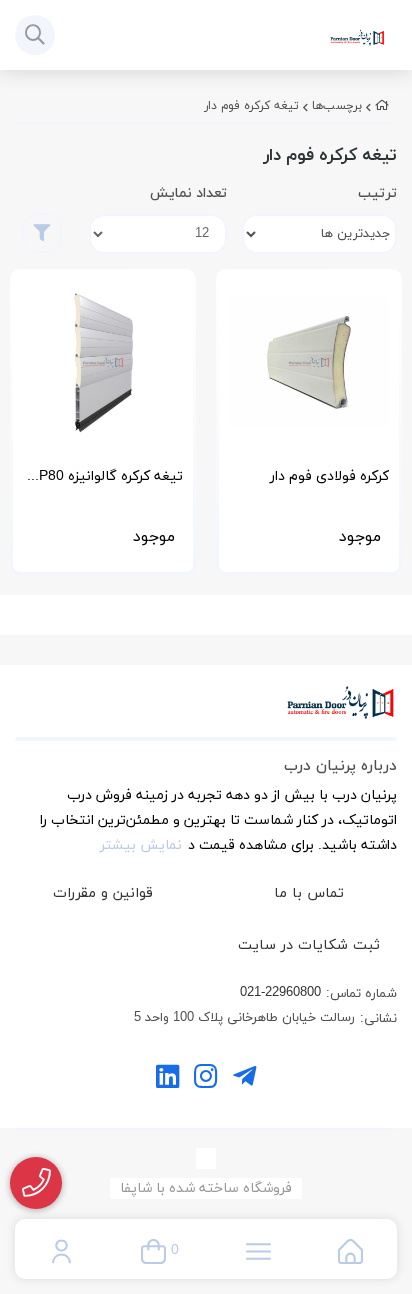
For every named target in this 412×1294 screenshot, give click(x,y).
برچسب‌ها (337, 106)
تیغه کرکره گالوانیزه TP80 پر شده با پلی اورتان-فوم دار (106, 482)
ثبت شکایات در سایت (309, 945)
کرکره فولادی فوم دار (329, 476)
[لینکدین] (167, 1080)
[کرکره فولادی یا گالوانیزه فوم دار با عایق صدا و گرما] (309, 362)
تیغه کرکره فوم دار (251, 106)
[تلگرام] (244, 1080)
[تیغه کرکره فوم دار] (206, 713)
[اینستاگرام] (205, 1080)
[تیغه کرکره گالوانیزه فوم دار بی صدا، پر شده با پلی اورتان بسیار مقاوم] (103, 362)
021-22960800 (280, 993)
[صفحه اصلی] (382, 106)
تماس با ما (309, 893)
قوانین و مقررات (103, 893)
